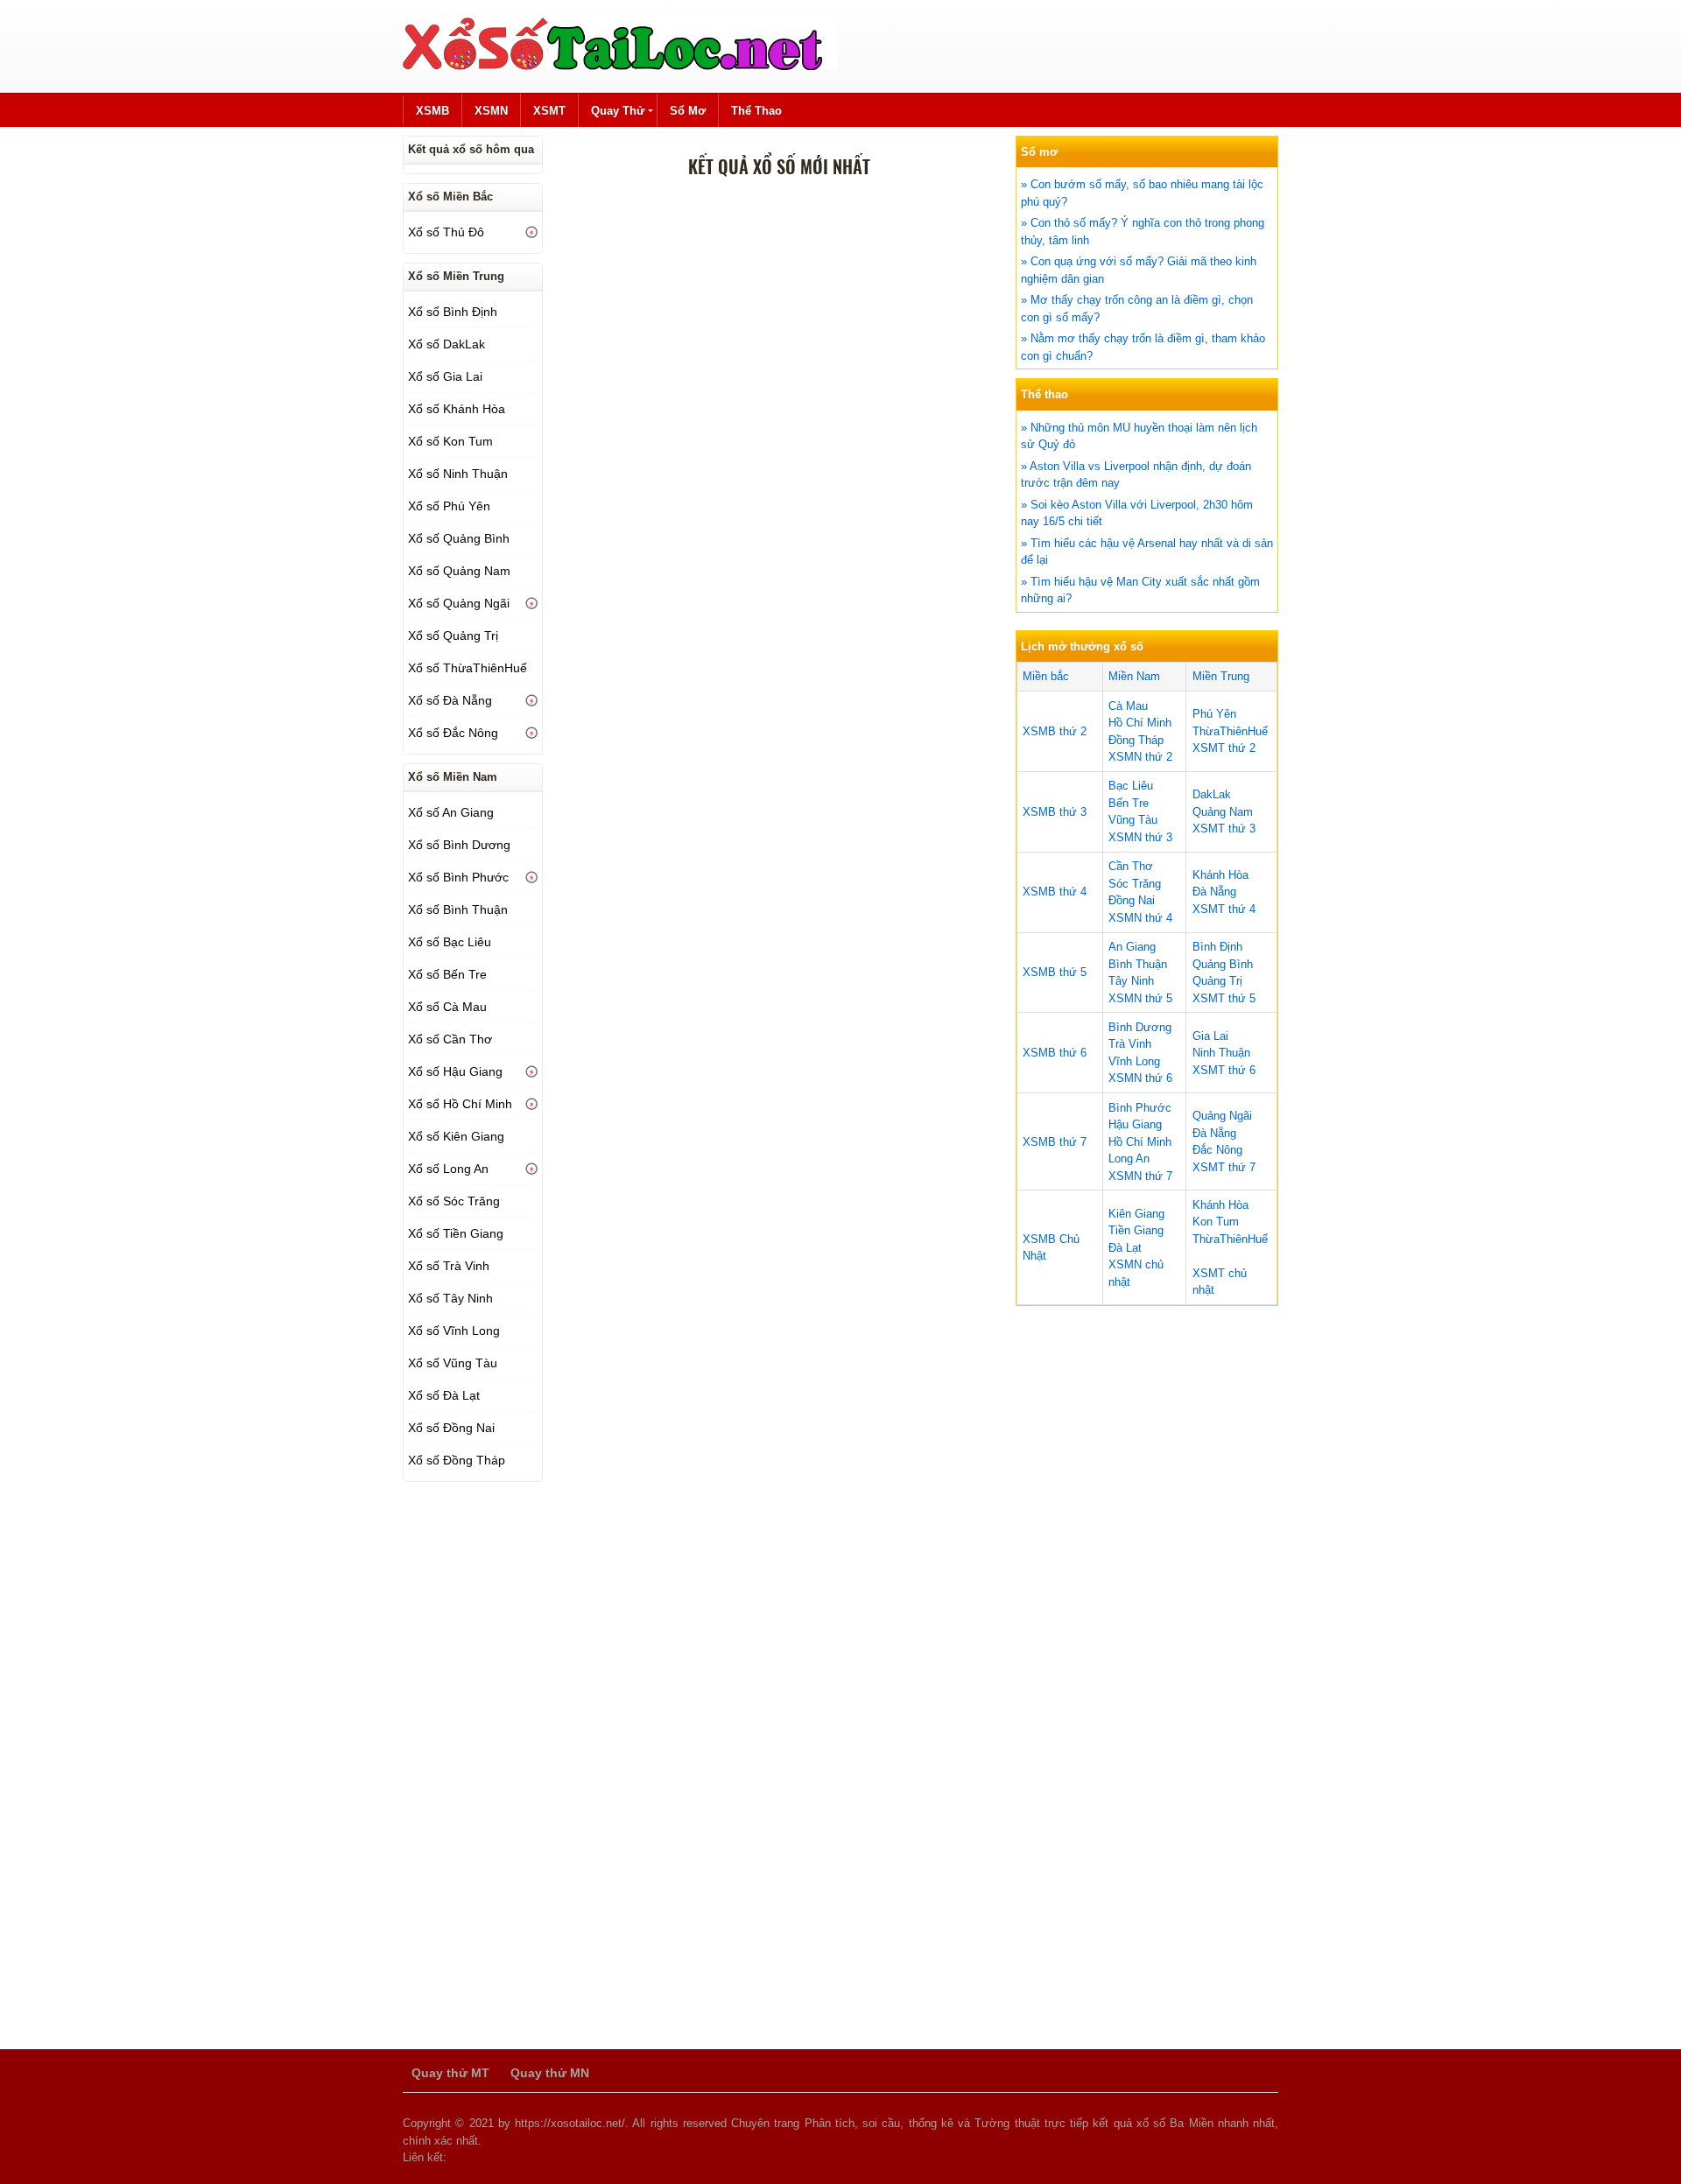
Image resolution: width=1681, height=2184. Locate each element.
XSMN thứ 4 (1140, 918)
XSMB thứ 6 (1055, 1053)
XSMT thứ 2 (1224, 748)
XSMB (433, 111)
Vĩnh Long (1134, 1061)
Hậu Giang (1135, 1124)
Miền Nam (1134, 676)
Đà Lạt (1125, 1248)
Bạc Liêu (1131, 786)
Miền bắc (1046, 676)
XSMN (491, 111)
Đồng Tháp (1136, 740)
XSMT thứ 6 (1224, 1070)
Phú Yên (1214, 714)
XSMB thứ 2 (1055, 731)
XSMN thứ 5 (1140, 998)
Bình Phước (1140, 1108)
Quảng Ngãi (1222, 1116)
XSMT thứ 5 (1224, 998)
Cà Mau (1128, 706)
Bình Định (1217, 947)
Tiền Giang (1136, 1230)
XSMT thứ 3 (1224, 829)
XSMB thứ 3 (1055, 812)
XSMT (549, 111)
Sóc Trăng (1135, 884)
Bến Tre (1129, 803)
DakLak (1212, 794)
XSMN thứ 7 (1140, 1176)
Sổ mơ (688, 111)
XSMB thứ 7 (1055, 1142)
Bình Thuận (1138, 964)
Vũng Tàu (1133, 820)
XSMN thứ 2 (1140, 757)
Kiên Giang (1136, 1214)
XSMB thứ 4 (1055, 892)
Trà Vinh (1130, 1044)
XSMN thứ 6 (1140, 1078)
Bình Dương (1140, 1027)
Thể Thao (756, 111)
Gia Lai (1210, 1036)
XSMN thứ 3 (1140, 837)
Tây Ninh (1131, 981)
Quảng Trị (1217, 981)
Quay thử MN (550, 2073)
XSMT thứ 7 (1224, 1167)
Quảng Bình (1223, 964)
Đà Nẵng (1214, 892)
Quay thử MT (450, 2073)
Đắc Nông (1217, 1150)
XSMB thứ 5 (1055, 972)
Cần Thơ (1131, 866)
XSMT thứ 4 (1224, 909)
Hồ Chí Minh (1140, 723)
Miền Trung (1221, 676)
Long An (1129, 1159)
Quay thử (618, 111)
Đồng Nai (1132, 900)
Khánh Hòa (1220, 875)
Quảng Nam (1223, 812)
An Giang (1132, 947)
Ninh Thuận (1221, 1053)
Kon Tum (1216, 1222)
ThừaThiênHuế (1230, 731)
